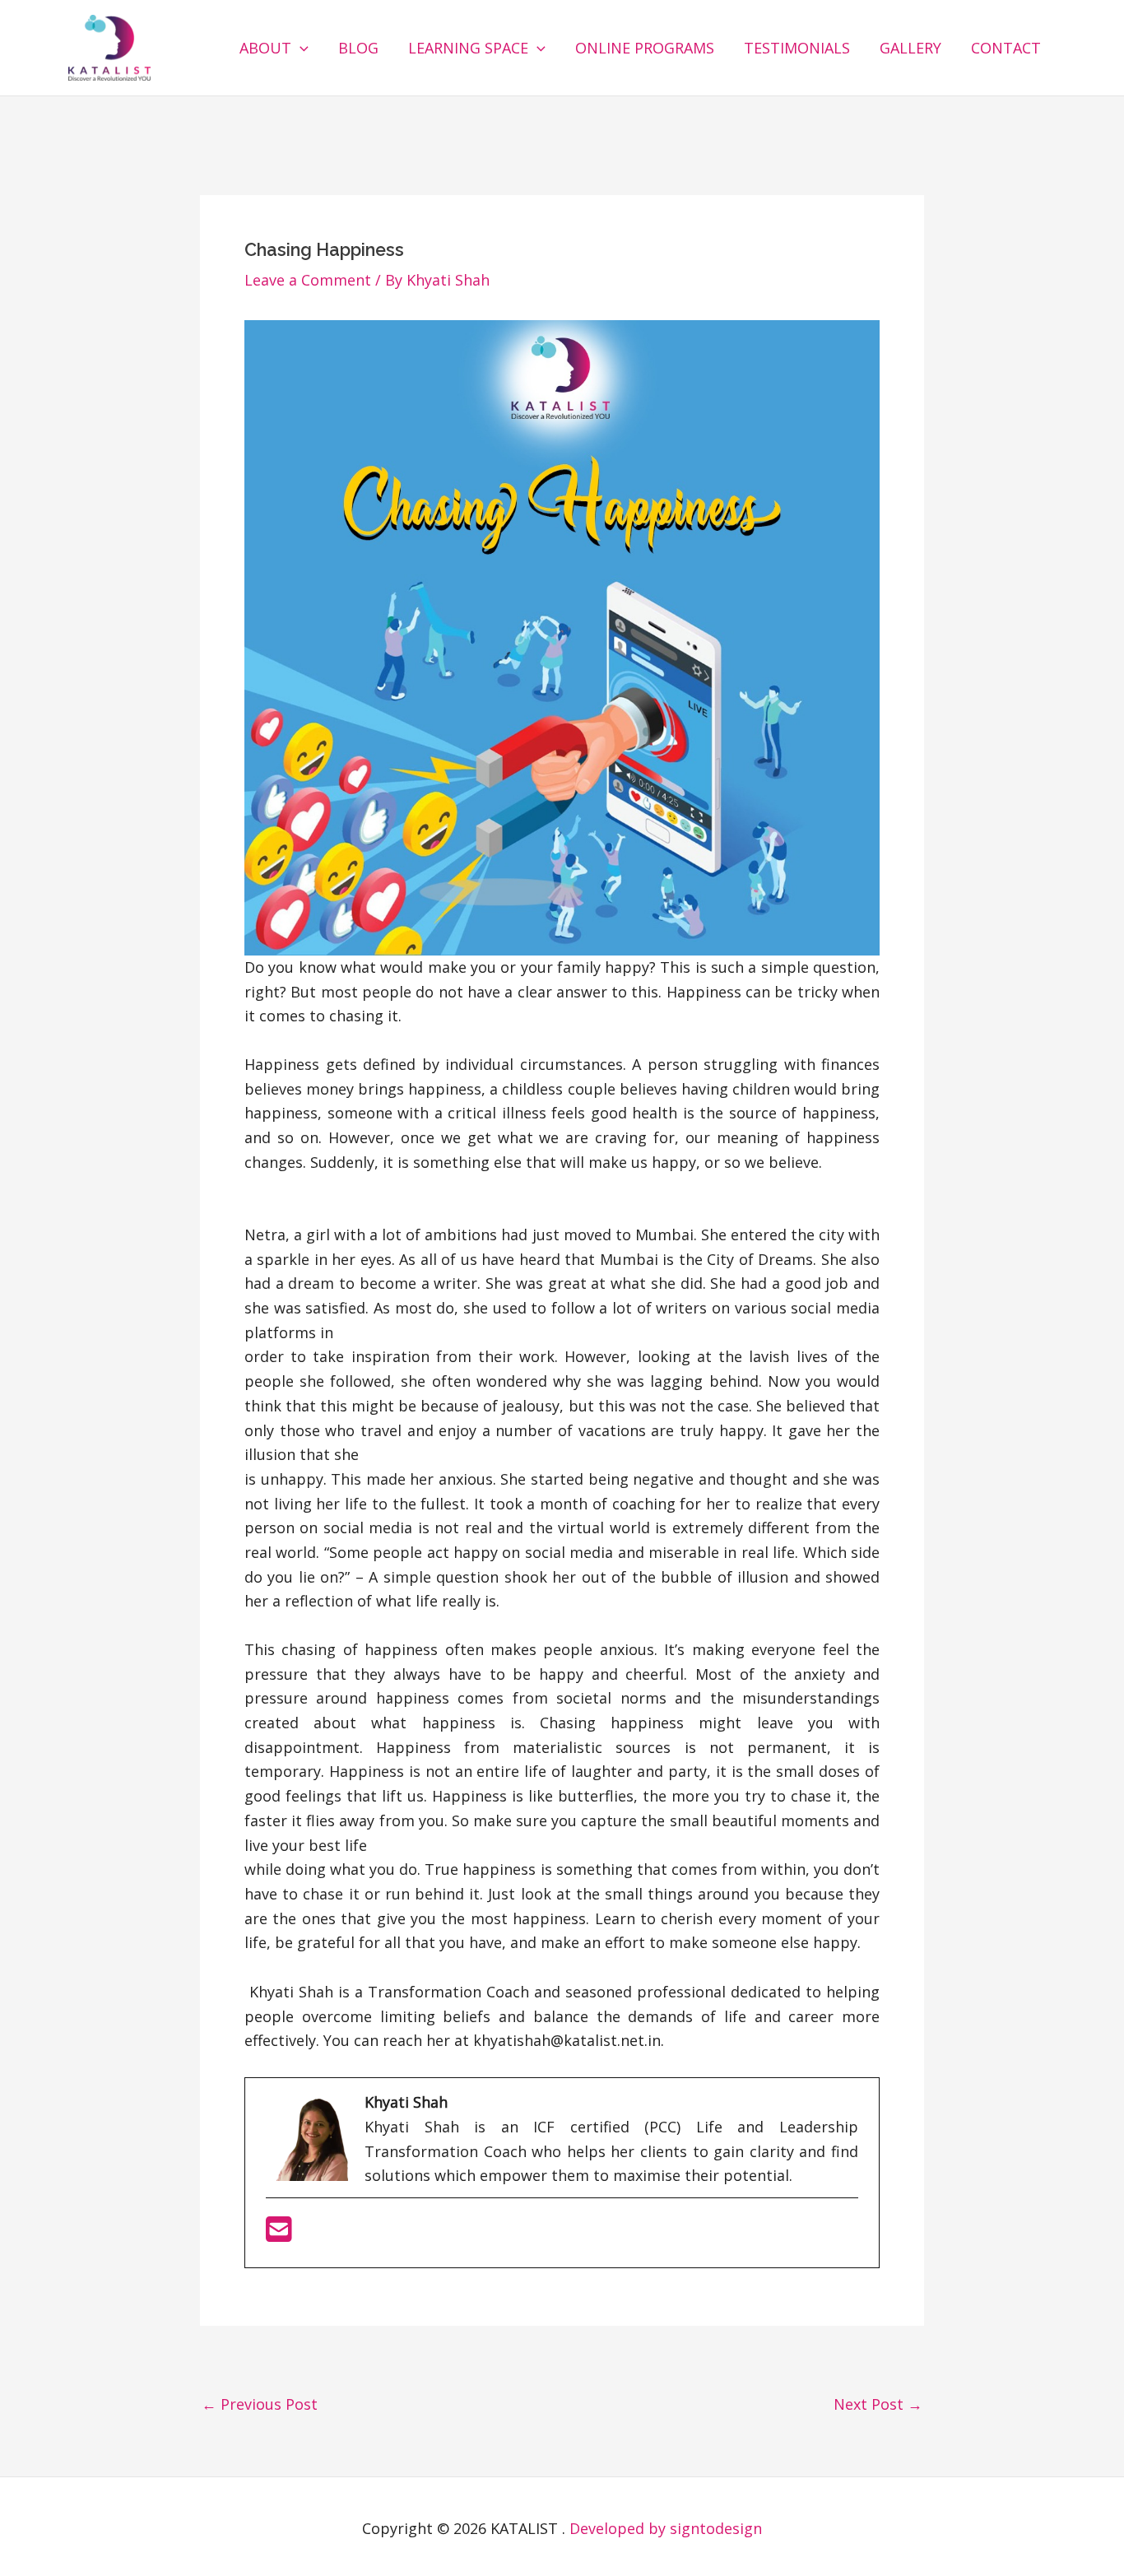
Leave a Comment (308, 280)
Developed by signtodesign (666, 2528)
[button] (300, 48)
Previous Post (260, 2404)
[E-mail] (279, 2234)
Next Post (878, 2404)
